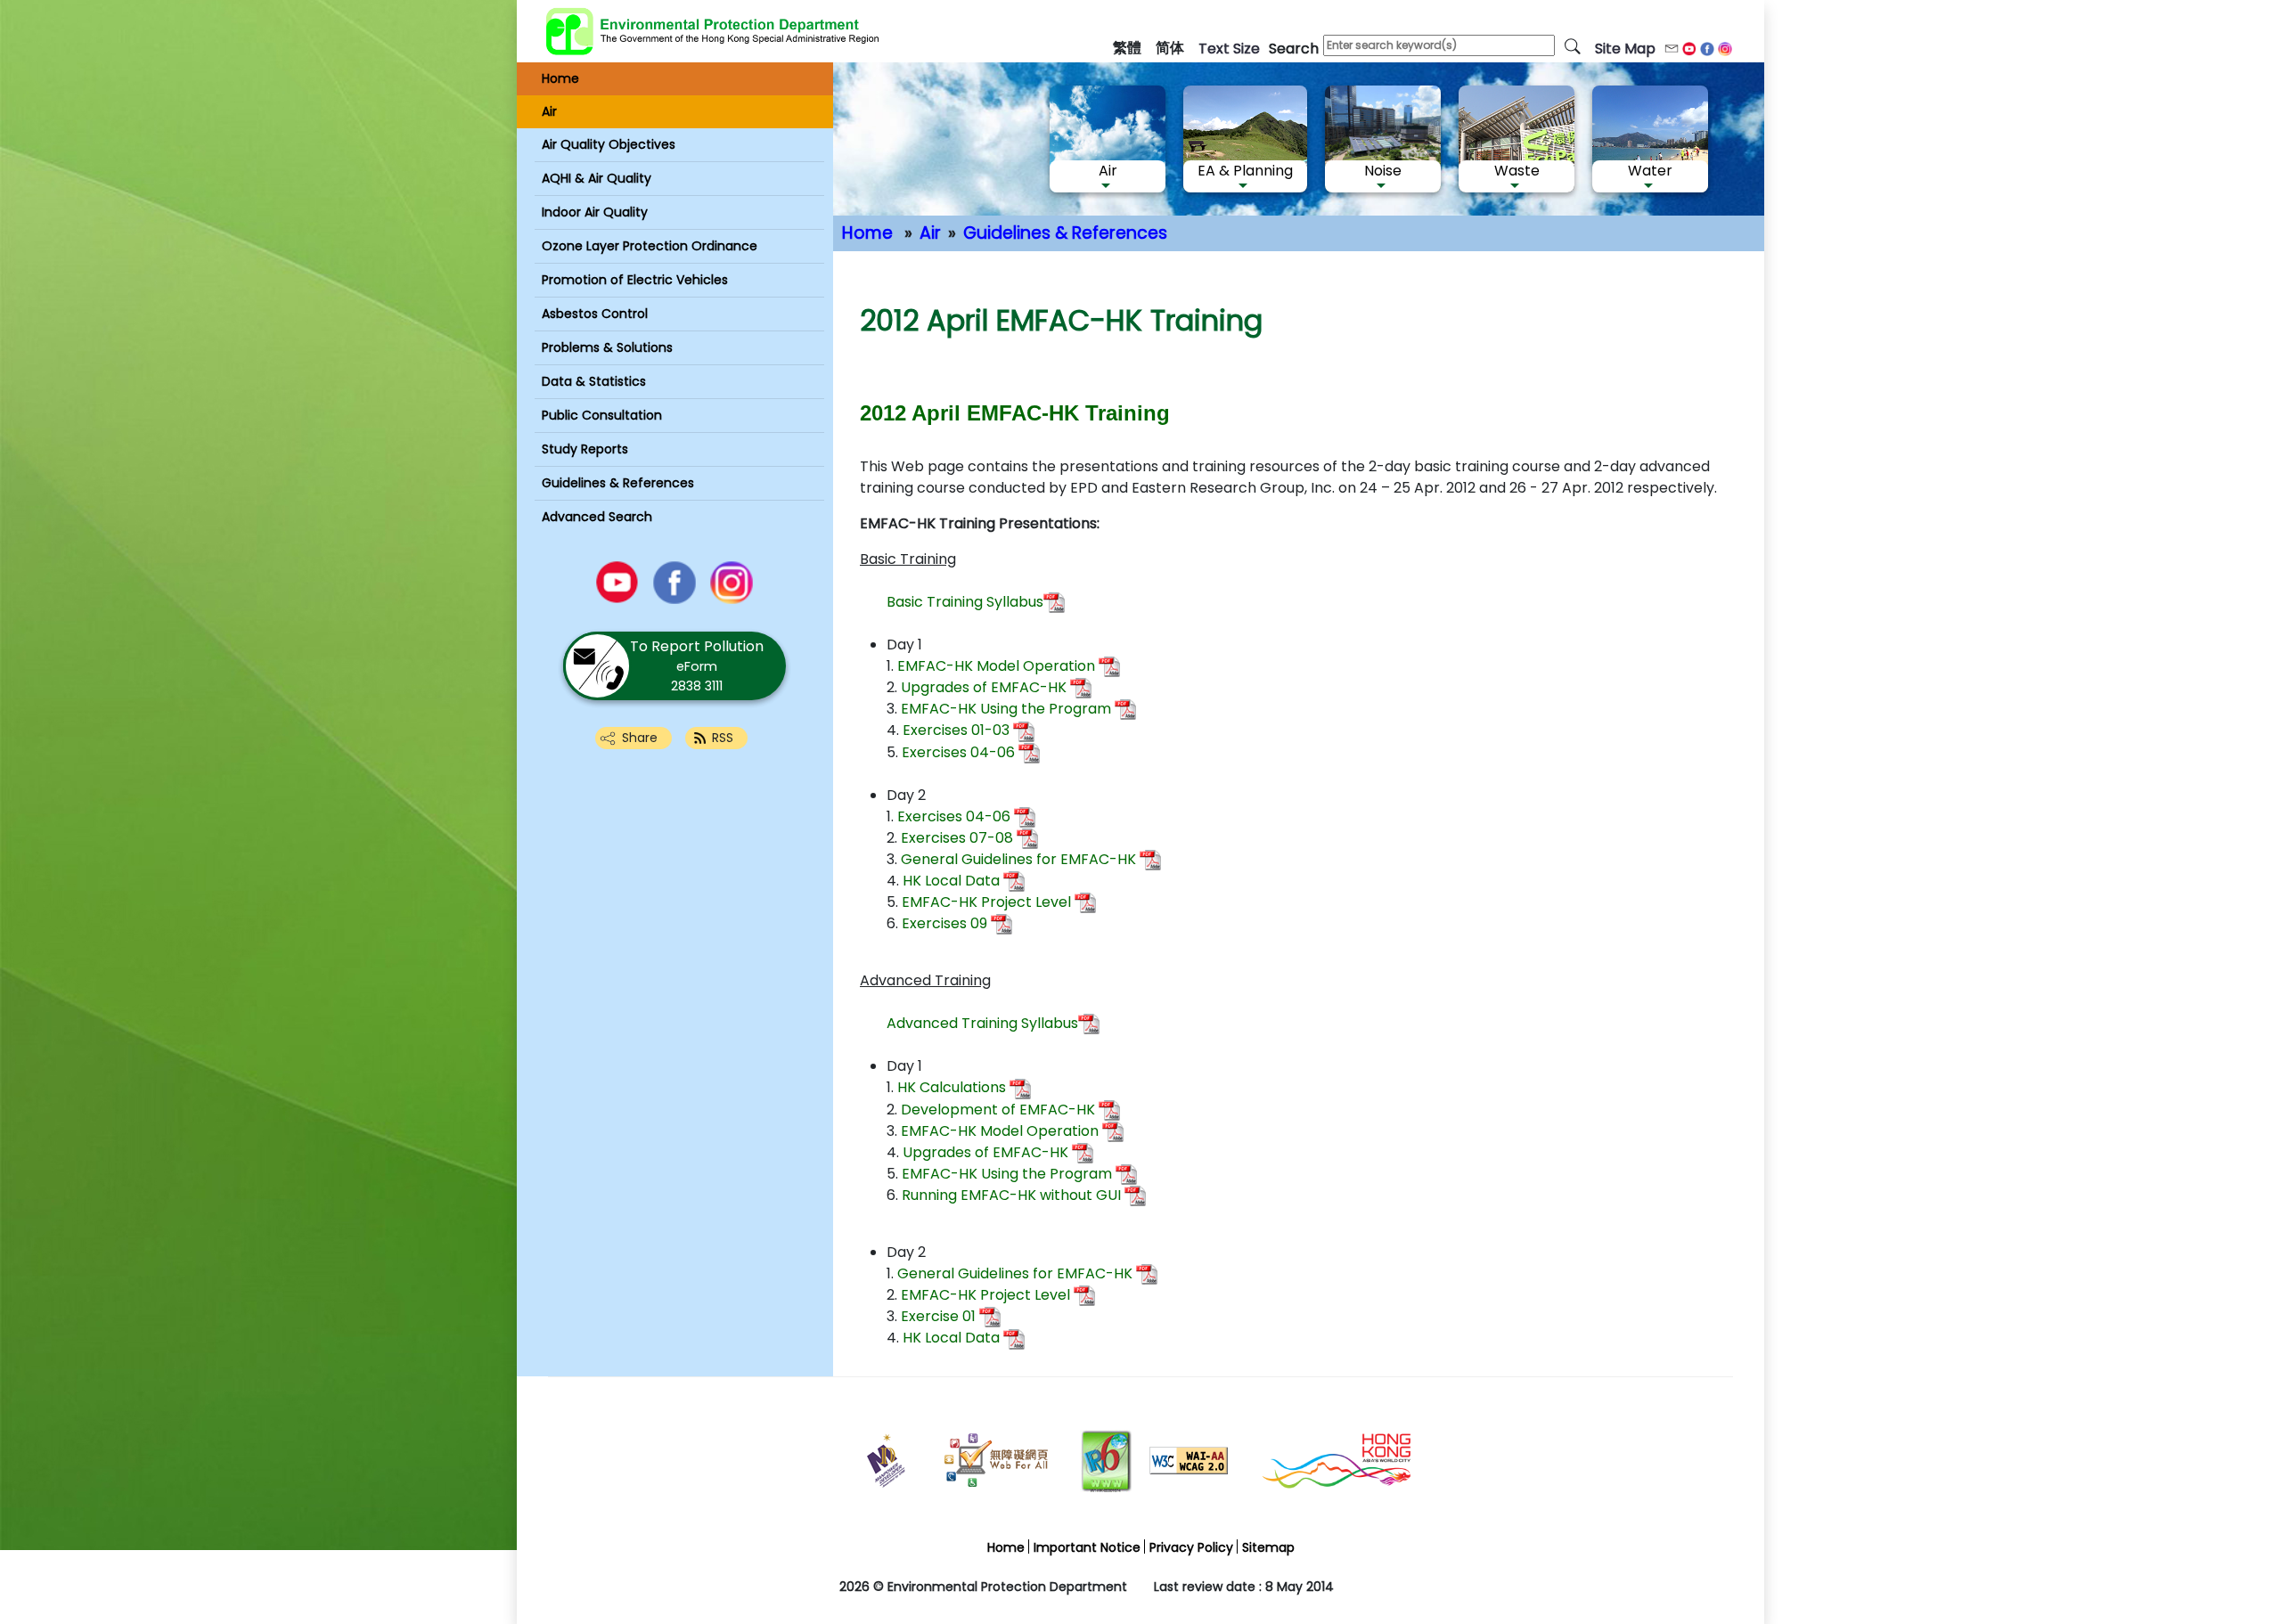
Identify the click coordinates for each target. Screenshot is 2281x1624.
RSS (723, 738)
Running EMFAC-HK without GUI (1011, 1195)
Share (640, 738)
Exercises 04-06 (958, 752)
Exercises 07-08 (957, 838)
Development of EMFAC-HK (998, 1110)
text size (1229, 49)
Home (867, 233)
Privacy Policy (1191, 1547)
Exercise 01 (938, 1316)
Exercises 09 (944, 923)
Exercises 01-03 (956, 730)
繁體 (1127, 48)
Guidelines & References (1065, 233)
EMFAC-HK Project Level (986, 902)
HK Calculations (952, 1087)
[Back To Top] (2192, 1555)
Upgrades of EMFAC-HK (982, 687)
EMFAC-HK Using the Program (1006, 709)
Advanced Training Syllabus (982, 1023)
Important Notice (1087, 1547)
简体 (1170, 48)
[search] (1573, 45)
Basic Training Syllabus (965, 602)
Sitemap (1268, 1547)
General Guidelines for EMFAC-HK (1018, 859)
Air (930, 233)
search (1294, 49)
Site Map (1625, 49)
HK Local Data (951, 881)
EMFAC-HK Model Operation (996, 666)
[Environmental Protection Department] (713, 31)
